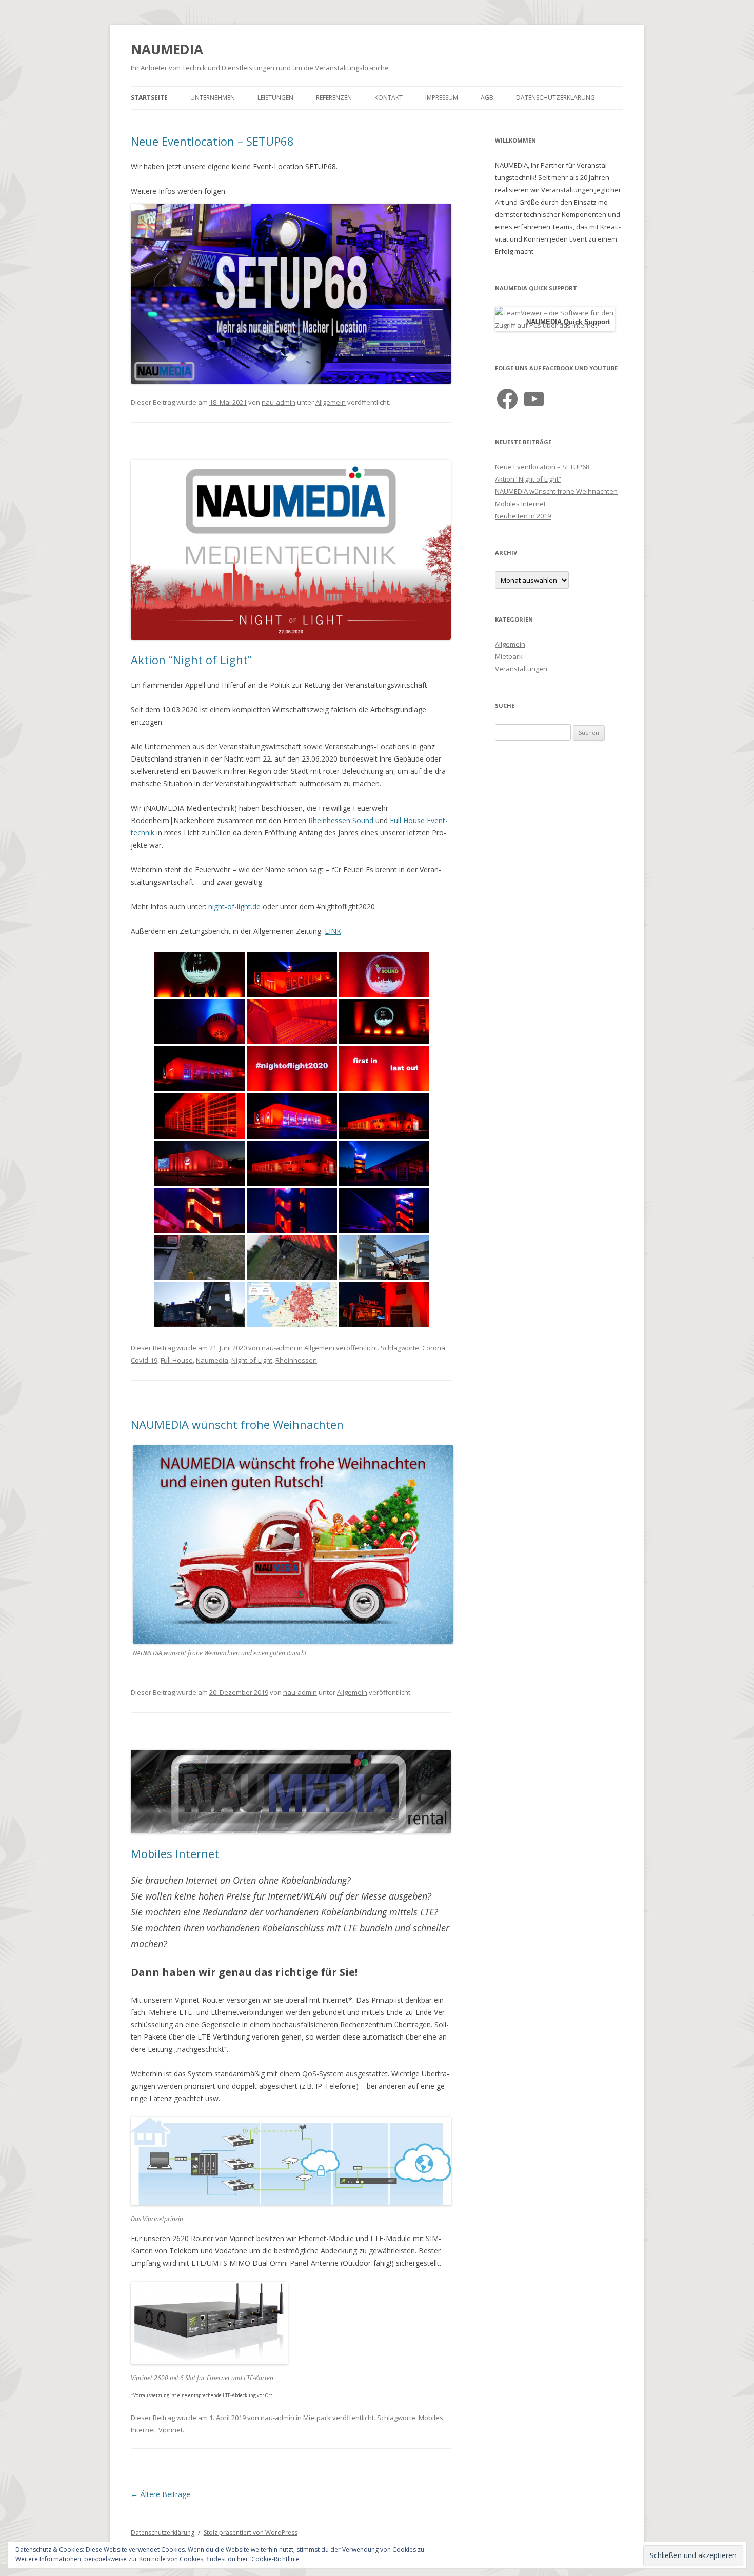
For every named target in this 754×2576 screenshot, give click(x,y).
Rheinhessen (296, 1360)
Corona (434, 1348)
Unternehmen (213, 98)
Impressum (442, 98)
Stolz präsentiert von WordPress (251, 2533)
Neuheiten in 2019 (523, 516)
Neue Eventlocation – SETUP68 (212, 141)
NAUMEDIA (167, 49)
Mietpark (317, 2418)
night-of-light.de (234, 906)
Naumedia (212, 1360)
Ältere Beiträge (161, 2494)
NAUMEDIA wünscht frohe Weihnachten (237, 1424)
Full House (177, 1360)
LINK (333, 931)
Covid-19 (144, 1360)
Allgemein (331, 402)
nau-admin (279, 402)
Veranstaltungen (521, 669)
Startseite (149, 98)
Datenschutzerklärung (555, 98)
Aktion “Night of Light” (191, 660)
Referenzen (334, 98)
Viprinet (171, 2430)
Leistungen (275, 98)
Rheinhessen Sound (341, 820)
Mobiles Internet (175, 1853)
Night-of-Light (252, 1360)
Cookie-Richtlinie (275, 2559)
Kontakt (389, 98)
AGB (487, 98)
